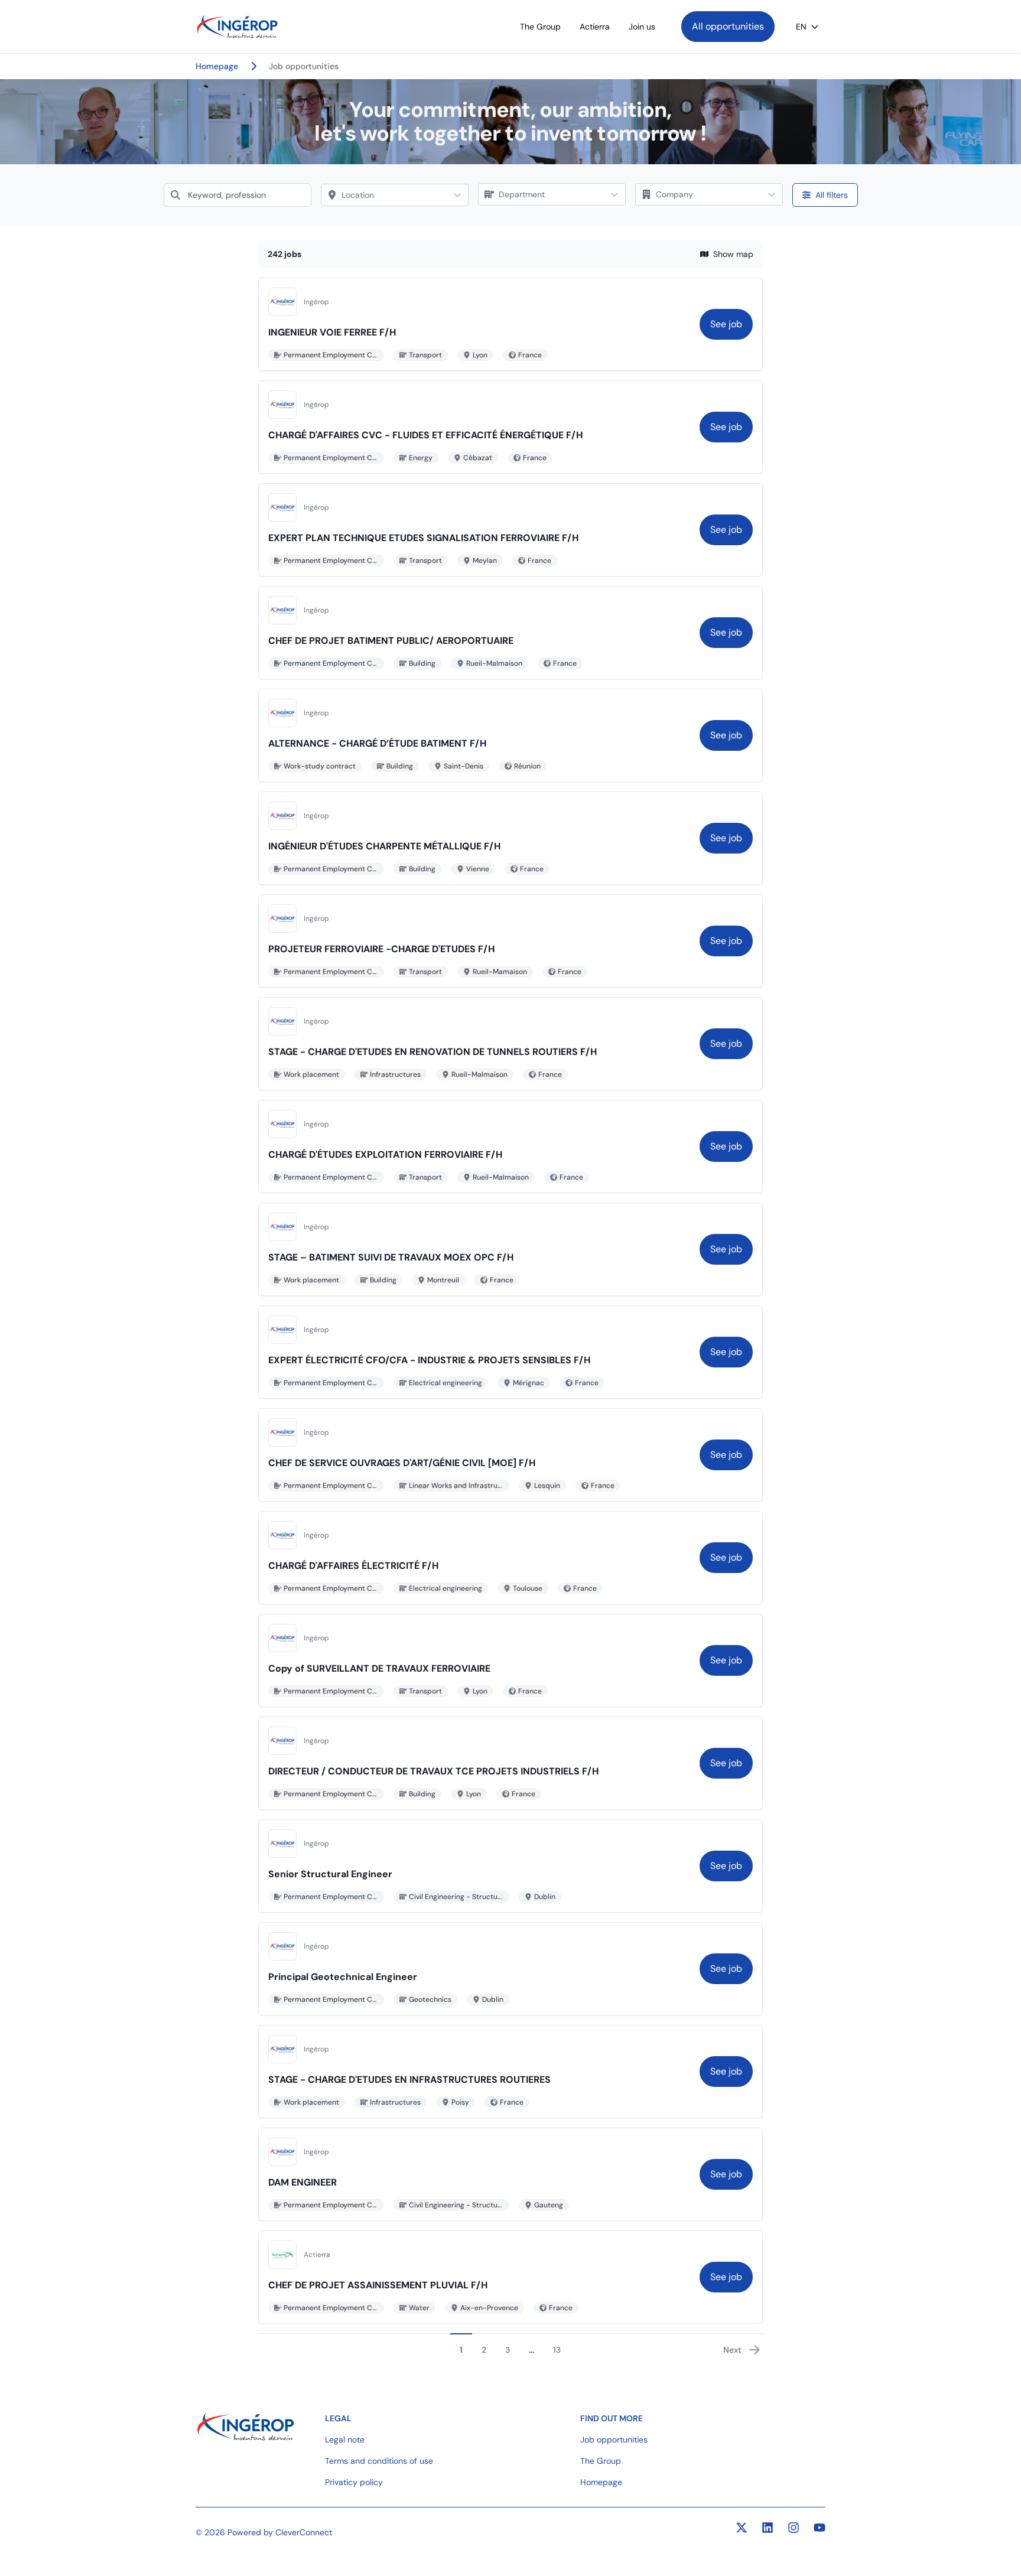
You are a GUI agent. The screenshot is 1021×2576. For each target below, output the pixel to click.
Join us (642, 27)
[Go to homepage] (237, 27)
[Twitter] (742, 2528)
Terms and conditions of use (379, 2461)
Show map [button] (733, 254)
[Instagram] (794, 2528)
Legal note (345, 2440)
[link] (726, 324)
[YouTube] (820, 2528)
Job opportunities (614, 2440)
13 (557, 2350)
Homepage (601, 2482)
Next (732, 2350)
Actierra (595, 27)
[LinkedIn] (768, 2528)
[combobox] (238, 195)
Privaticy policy (354, 2482)
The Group (540, 27)
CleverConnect (304, 2532)
